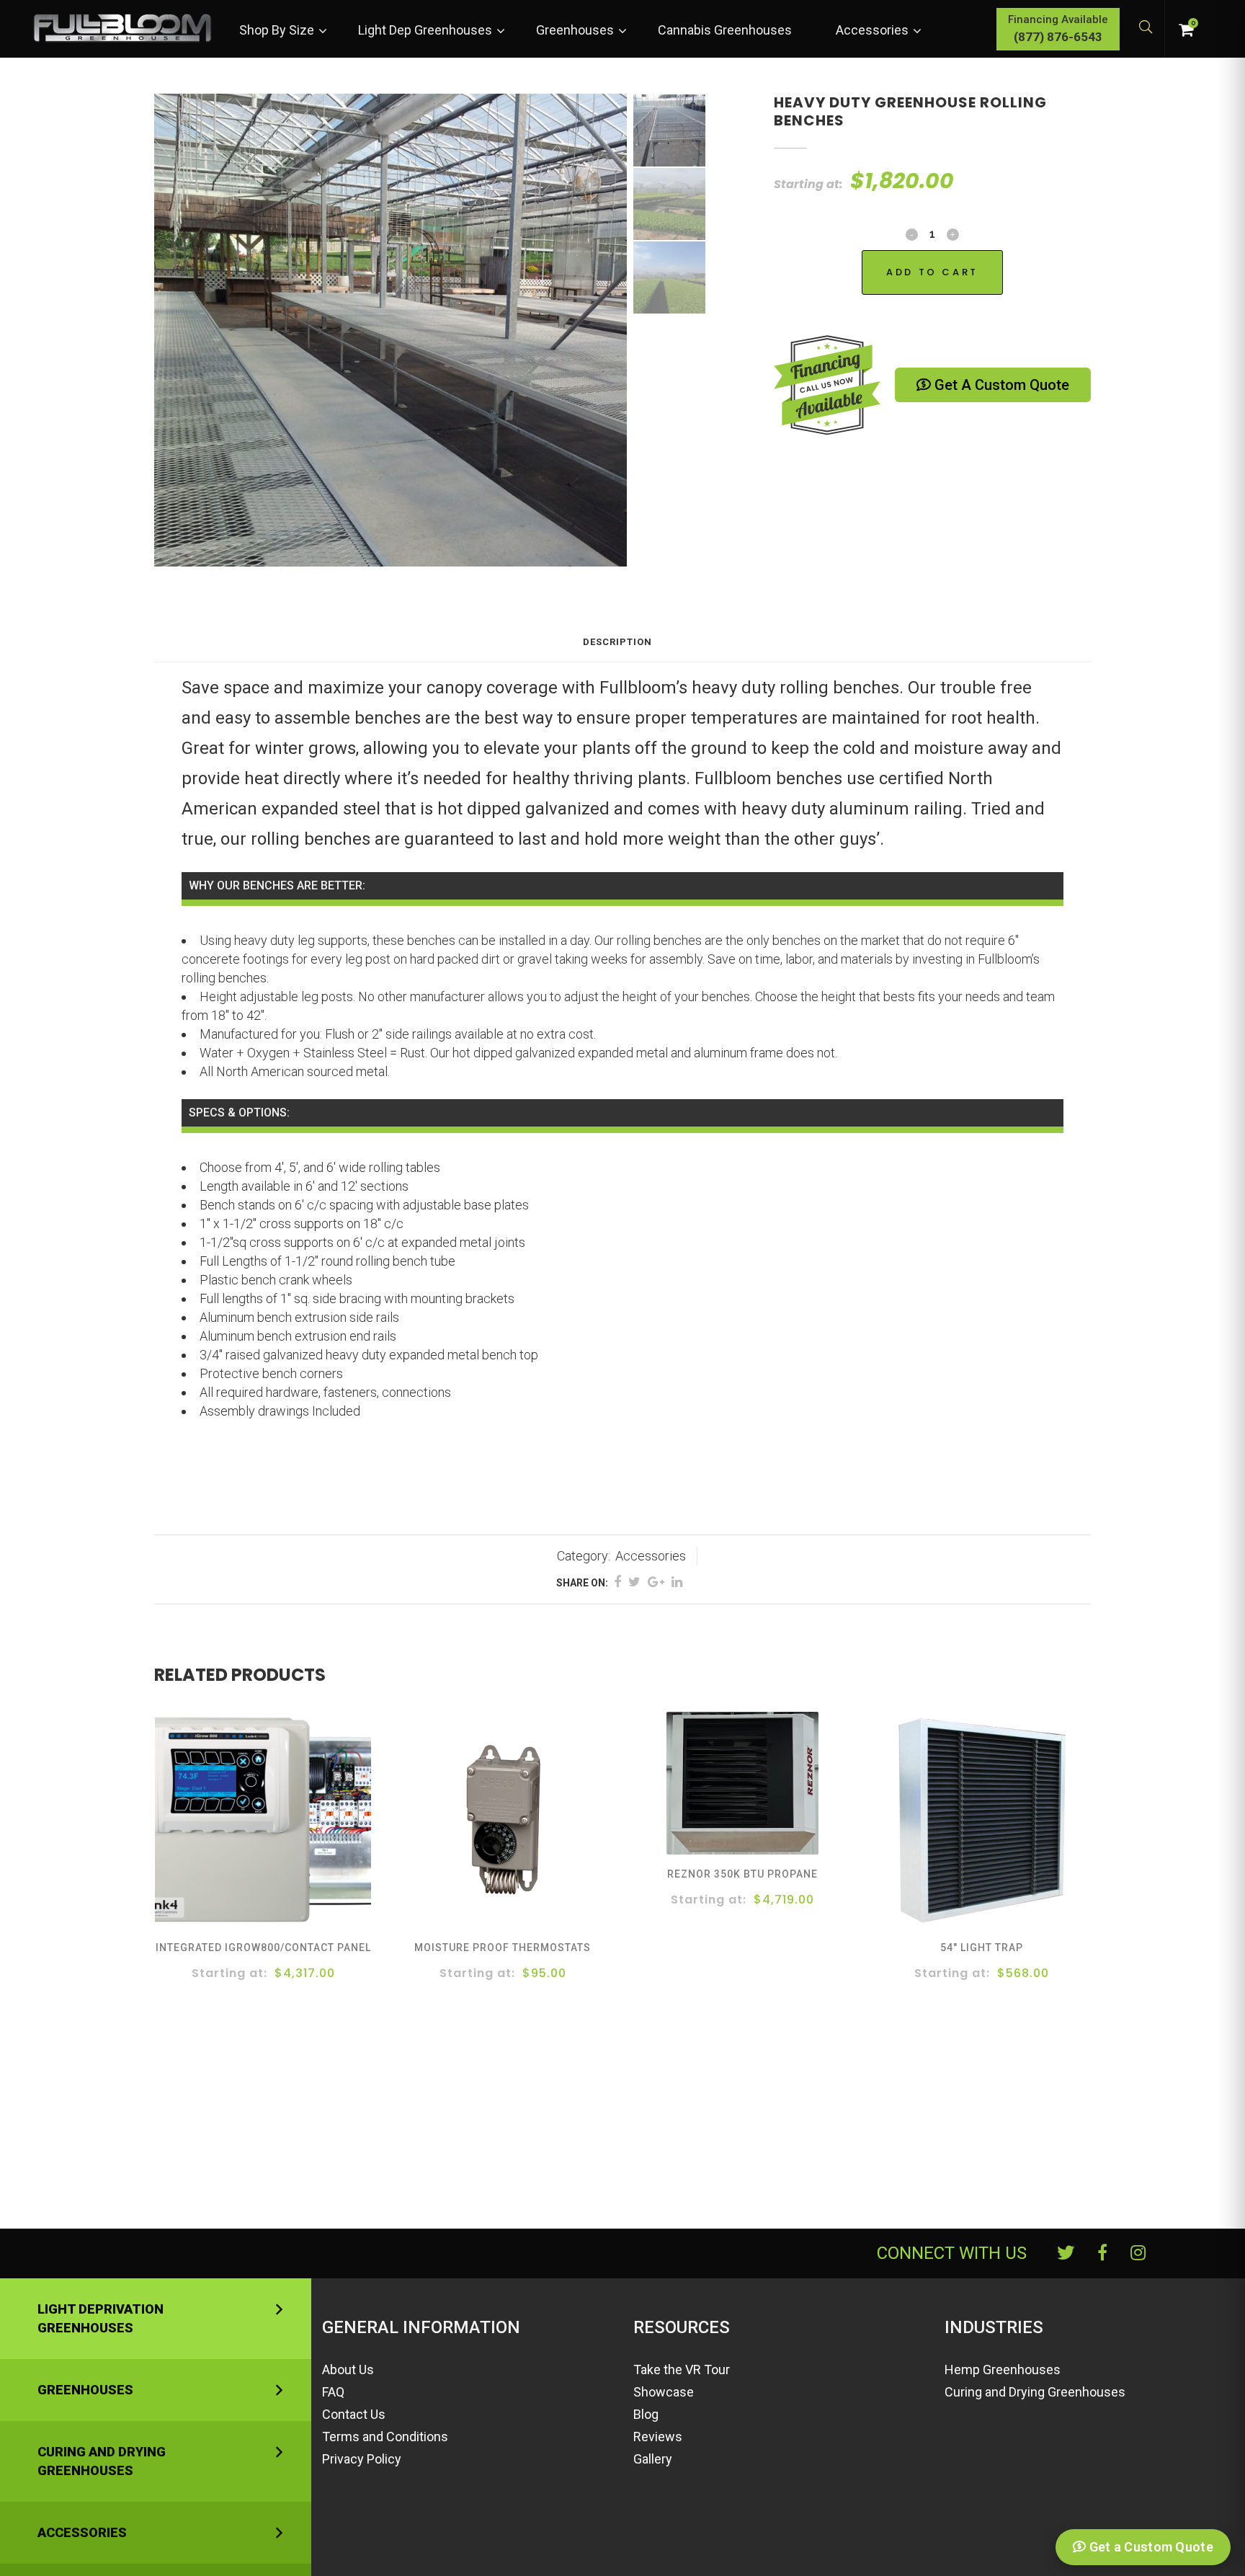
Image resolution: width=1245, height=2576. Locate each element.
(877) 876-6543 (1058, 37)
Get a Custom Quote (1000, 385)
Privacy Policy (362, 2459)
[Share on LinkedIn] (677, 1582)
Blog (646, 2414)
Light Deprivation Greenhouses (101, 2318)
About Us (348, 2370)
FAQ (333, 2392)
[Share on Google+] (656, 1582)
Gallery (653, 2459)
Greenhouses (85, 2390)
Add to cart (932, 272)
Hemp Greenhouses (1003, 2370)
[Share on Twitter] (634, 1582)
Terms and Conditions (385, 2437)
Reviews (658, 2437)
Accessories (651, 1556)
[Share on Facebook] (617, 1582)
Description (617, 642)
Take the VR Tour (682, 2370)
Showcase (664, 2392)
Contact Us (354, 2414)
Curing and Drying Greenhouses (102, 2461)
